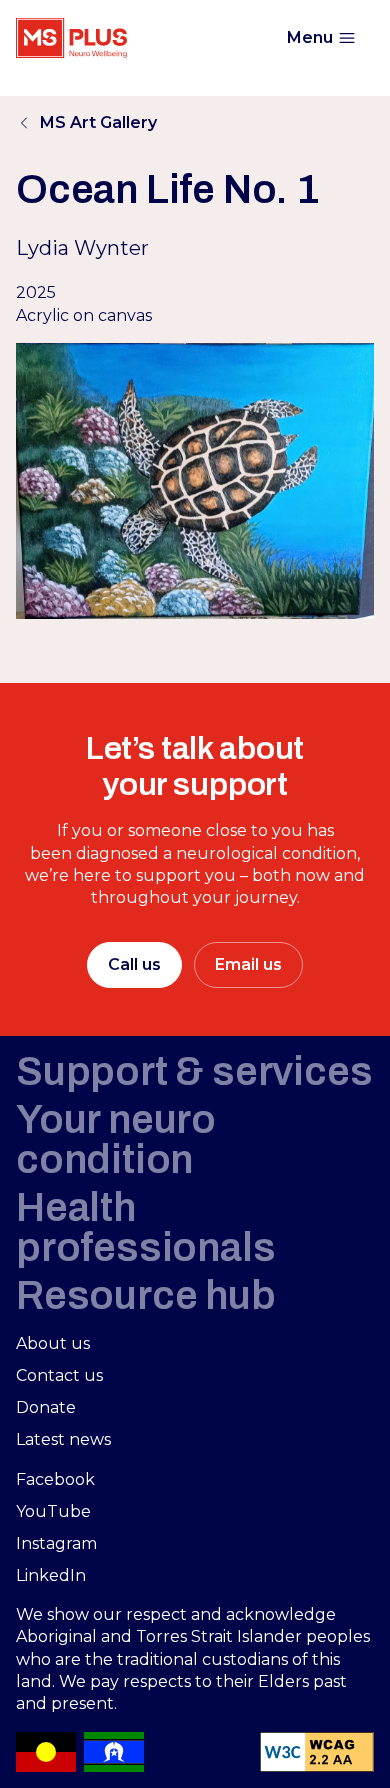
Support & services (194, 1071)
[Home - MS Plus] (71, 38)
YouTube (53, 1511)
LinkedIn (51, 1575)
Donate (46, 1407)
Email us (248, 964)
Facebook (55, 1479)
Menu (310, 37)
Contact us (59, 1375)
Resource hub (146, 1295)
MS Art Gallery (98, 122)
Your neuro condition (116, 1139)
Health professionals (145, 1227)
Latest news (63, 1439)
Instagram (56, 1543)
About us (53, 1343)
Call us (134, 964)
